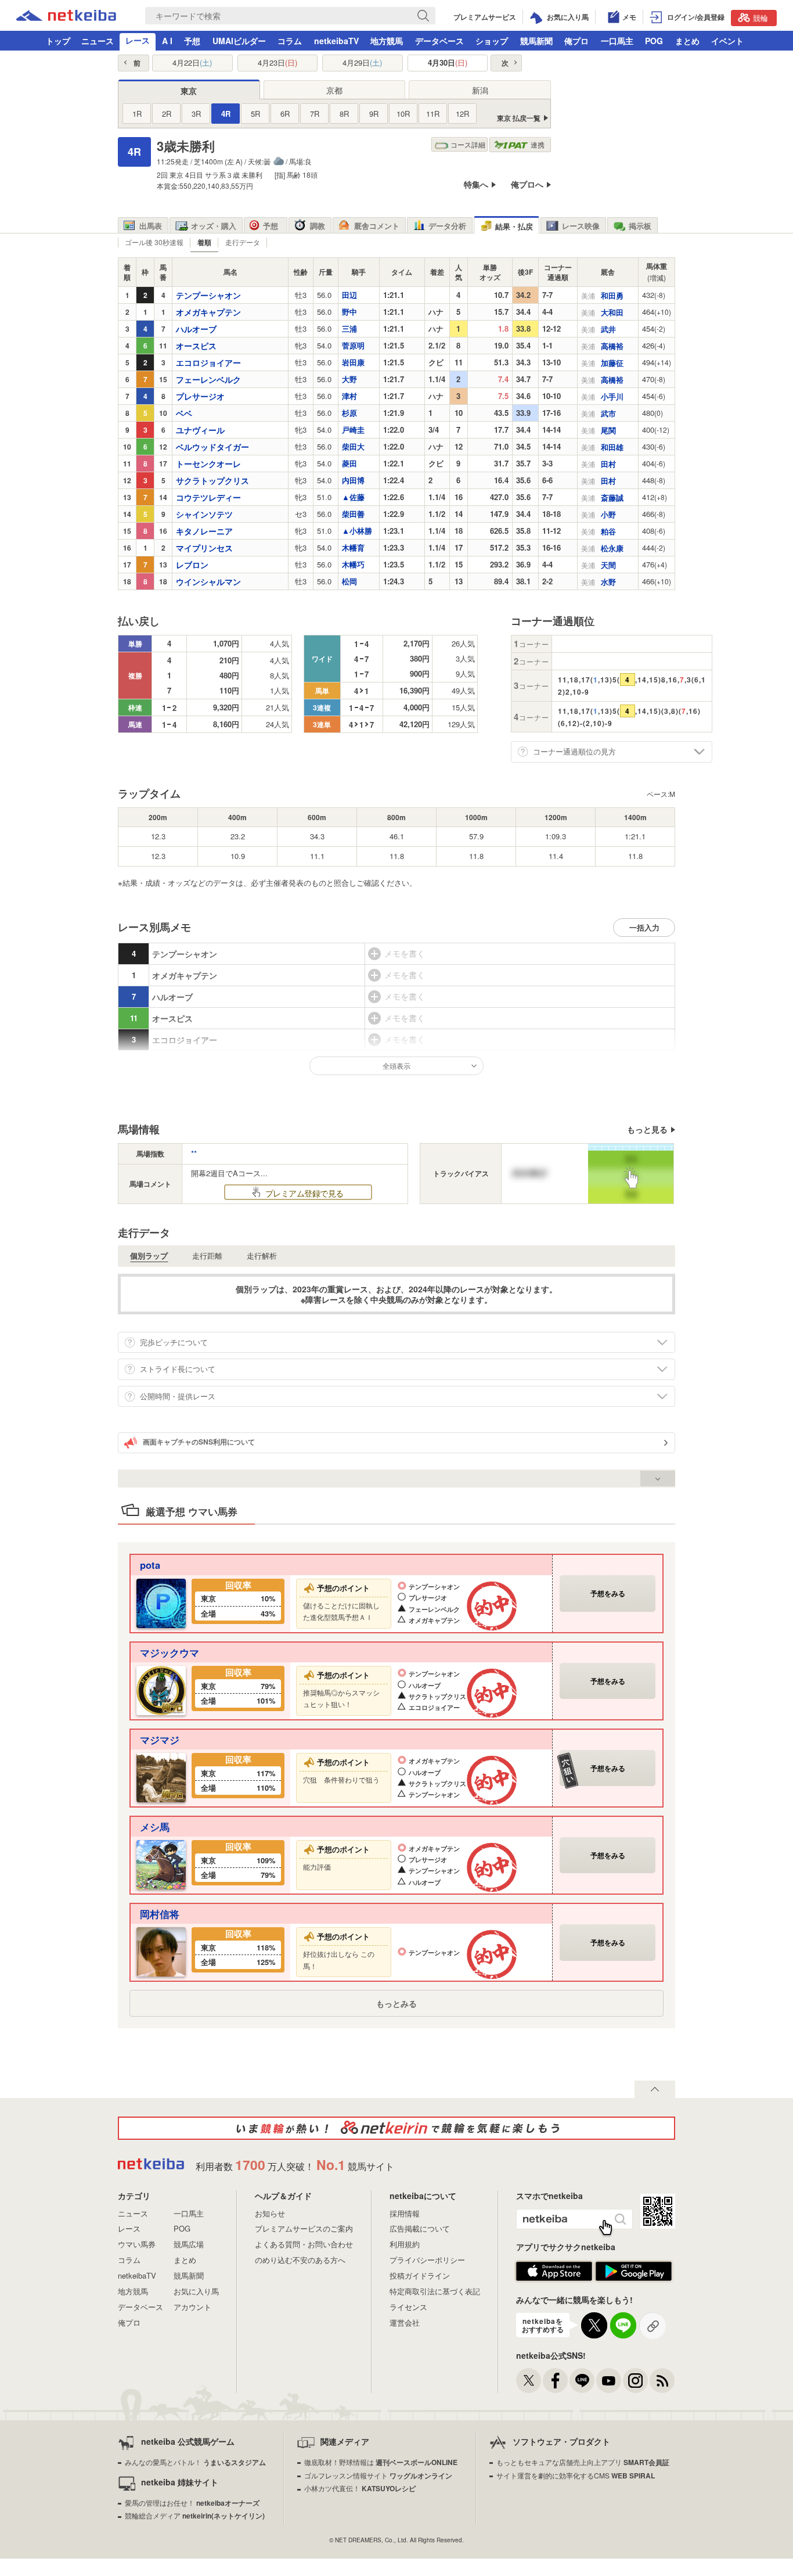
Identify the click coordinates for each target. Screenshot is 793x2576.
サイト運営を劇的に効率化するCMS (576, 2475)
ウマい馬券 (137, 2244)
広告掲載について (420, 2228)
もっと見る (647, 1129)
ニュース (98, 41)
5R (255, 114)
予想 (192, 41)
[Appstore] (554, 2278)
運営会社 (405, 2322)
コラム (290, 41)
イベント (727, 41)
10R (403, 114)
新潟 (480, 90)
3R (196, 114)
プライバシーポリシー (427, 2260)
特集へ (476, 184)
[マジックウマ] (161, 1689)
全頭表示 (396, 1066)
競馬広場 (189, 2244)
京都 (334, 90)
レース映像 (581, 226)
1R (137, 114)
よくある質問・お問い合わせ (304, 2244)
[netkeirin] (396, 2128)
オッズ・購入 (214, 226)
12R (462, 114)
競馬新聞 (536, 41)
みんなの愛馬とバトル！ (195, 2462)
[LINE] (582, 2381)
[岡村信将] (161, 1951)
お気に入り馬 (196, 2291)
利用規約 (405, 2244)
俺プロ (576, 41)
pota (150, 1565)
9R (374, 114)
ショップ (492, 41)
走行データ (243, 242)
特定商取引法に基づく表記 (435, 2291)
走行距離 (207, 1256)
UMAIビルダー (239, 41)
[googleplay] (634, 2278)
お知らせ (270, 2213)
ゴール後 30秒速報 (154, 242)
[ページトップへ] (655, 2089)
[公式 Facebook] (555, 2381)
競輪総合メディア (195, 2515)
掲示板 (640, 226)
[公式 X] (529, 2381)
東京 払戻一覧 (519, 118)
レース (138, 40)
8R (344, 114)
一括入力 (644, 927)
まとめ (687, 41)
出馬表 (151, 226)
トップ (58, 41)
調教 (318, 226)
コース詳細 (468, 144)
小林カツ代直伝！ (360, 2488)
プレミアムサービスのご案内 (304, 2228)
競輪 (760, 18)
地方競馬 (387, 41)
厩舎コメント (377, 226)
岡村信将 (160, 1914)
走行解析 (262, 1256)
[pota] (161, 1602)
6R (285, 114)
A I (167, 41)
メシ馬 (155, 1827)
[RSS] (662, 2381)
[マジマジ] (161, 1776)
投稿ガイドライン (420, 2275)
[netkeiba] (66, 17)
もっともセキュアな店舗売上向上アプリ (583, 2462)
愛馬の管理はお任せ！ (192, 2503)
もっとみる (396, 2003)
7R (315, 114)
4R (226, 114)
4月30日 (448, 63)
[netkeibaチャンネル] (609, 2381)
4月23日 (277, 63)
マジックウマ (170, 1652)
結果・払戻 (514, 226)
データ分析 (447, 226)
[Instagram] (635, 2381)
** (194, 1153)
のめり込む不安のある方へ (300, 2260)
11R (433, 114)
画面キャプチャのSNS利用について (199, 1442)
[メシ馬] (161, 1864)
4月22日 (192, 63)
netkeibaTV (336, 41)
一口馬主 (617, 41)
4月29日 (362, 63)
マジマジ (160, 1740)
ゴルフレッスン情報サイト (378, 2475)
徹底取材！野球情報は (381, 2462)
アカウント (192, 2307)
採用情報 (405, 2213)
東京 (189, 91)
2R (167, 114)
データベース (439, 41)
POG (654, 41)
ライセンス (408, 2307)
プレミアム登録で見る (303, 1193)
